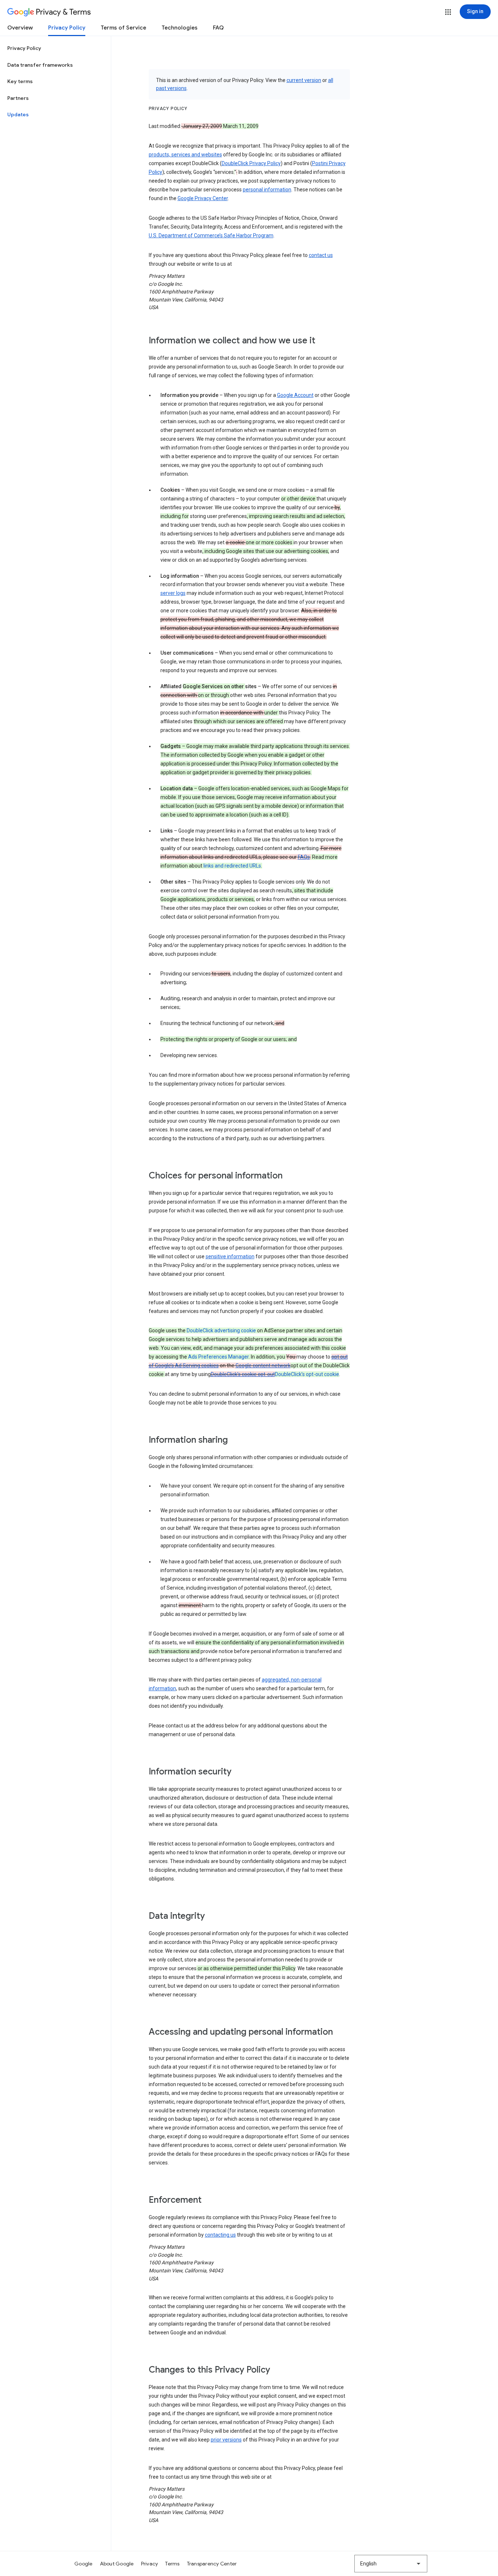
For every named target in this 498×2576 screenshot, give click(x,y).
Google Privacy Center (203, 198)
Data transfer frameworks (40, 65)
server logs (173, 593)
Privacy (150, 2564)
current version (304, 80)
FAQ (218, 28)
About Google (117, 2564)
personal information (267, 190)
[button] (448, 12)
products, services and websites (185, 155)
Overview (20, 28)
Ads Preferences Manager (218, 1357)
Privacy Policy (67, 28)
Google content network (263, 1365)
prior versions (226, 2440)
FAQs (304, 857)
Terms (172, 2564)
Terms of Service (123, 28)
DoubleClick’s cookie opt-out (243, 1374)
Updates (18, 114)
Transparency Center (212, 2564)
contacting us (220, 2235)
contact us (321, 255)
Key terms (20, 81)
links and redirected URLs (232, 866)
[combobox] (391, 2564)
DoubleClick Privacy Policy (251, 163)
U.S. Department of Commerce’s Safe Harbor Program (211, 235)
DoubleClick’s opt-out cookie (307, 1374)
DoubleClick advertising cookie (221, 1330)
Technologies (180, 28)
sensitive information (230, 1256)
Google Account (295, 395)
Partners (18, 98)
